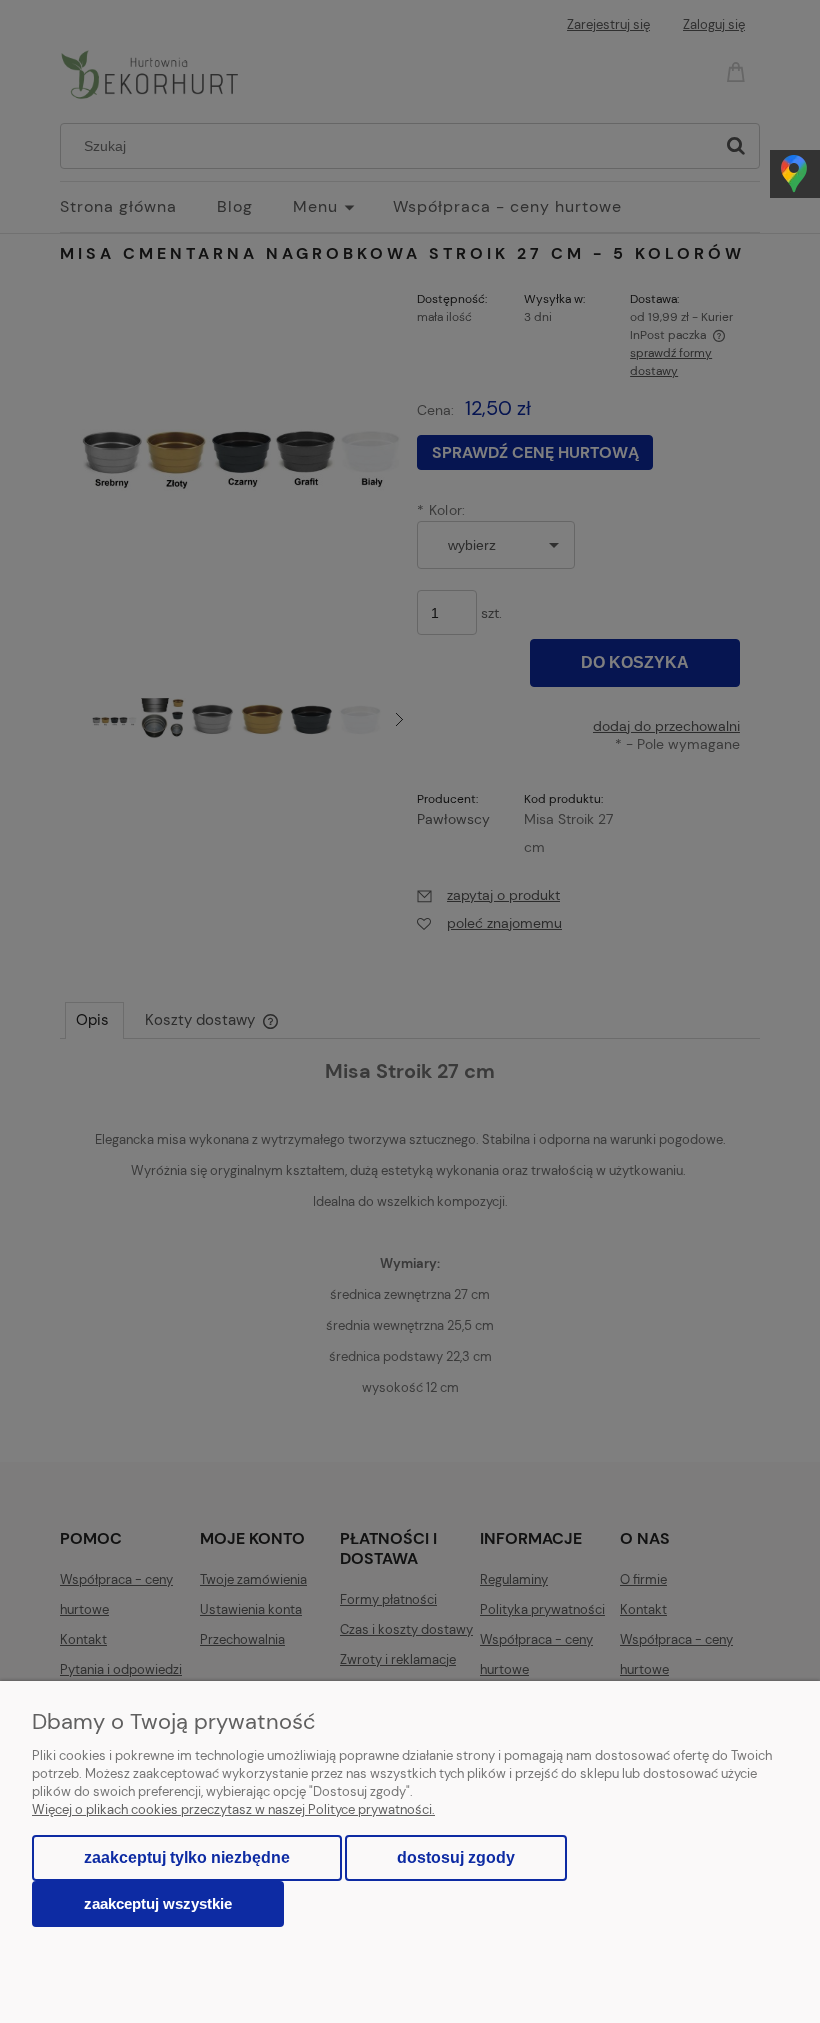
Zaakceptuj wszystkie (158, 1903)
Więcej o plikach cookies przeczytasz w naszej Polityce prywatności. (233, 1809)
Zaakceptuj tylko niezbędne (187, 1857)
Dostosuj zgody (456, 1857)
